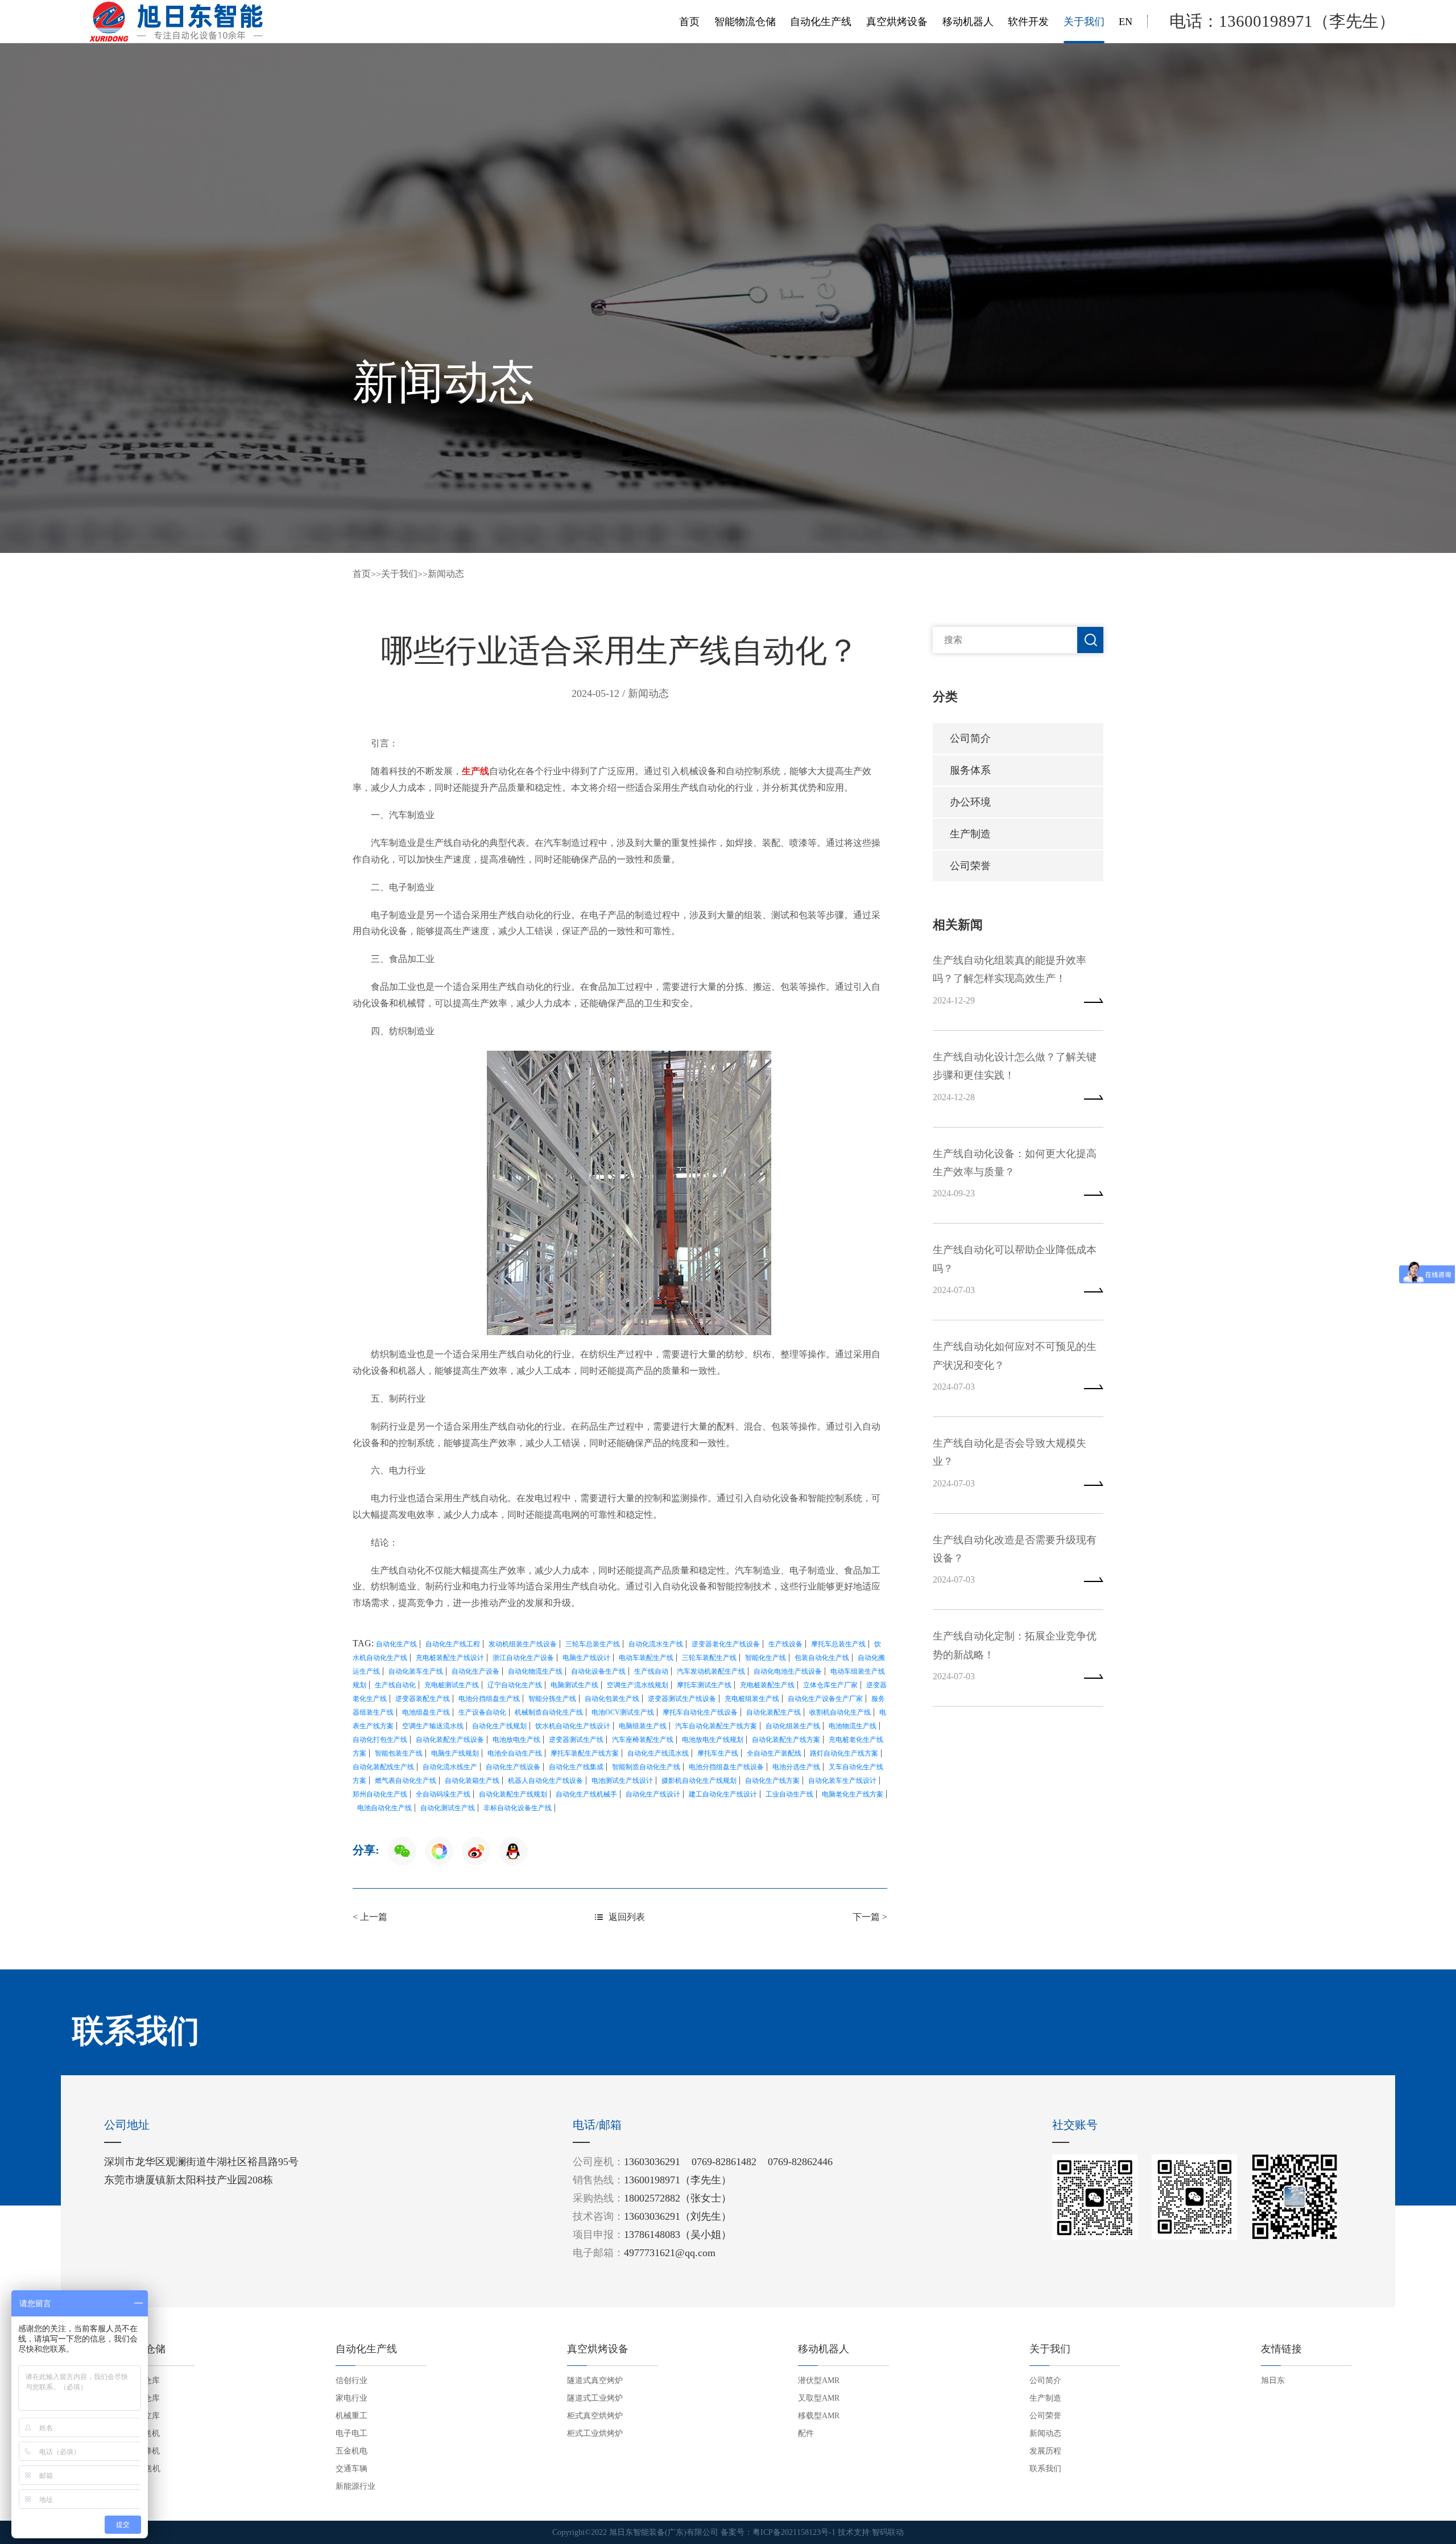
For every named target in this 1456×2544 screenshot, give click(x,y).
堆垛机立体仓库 (132, 2380)
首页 (689, 22)
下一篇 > (870, 1917)
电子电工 (351, 2433)
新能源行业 (355, 2486)
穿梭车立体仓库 (132, 2398)
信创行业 (351, 2380)
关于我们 (1084, 22)
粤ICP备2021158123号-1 (794, 2532)
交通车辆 (351, 2469)
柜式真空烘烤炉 (595, 2416)
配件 (806, 2433)
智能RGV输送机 (132, 2469)
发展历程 (1045, 2451)
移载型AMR (819, 2416)
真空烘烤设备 (897, 22)
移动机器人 (968, 22)
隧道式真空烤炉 (595, 2380)
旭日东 (1273, 2380)
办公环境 (970, 802)
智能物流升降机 (132, 2451)
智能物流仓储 (745, 22)
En (1126, 22)
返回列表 (627, 1917)
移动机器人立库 (132, 2416)
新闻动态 (446, 574)
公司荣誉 (970, 866)
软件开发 (1028, 22)
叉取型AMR (819, 2398)
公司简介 (970, 738)
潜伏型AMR (819, 2380)
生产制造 (970, 834)
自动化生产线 (821, 22)
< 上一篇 (370, 1917)
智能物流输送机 (132, 2433)
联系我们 (1045, 2469)
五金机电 (351, 2451)
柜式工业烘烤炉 (595, 2433)
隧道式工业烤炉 (595, 2398)
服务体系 (970, 770)
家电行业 (351, 2398)
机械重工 (351, 2416)
